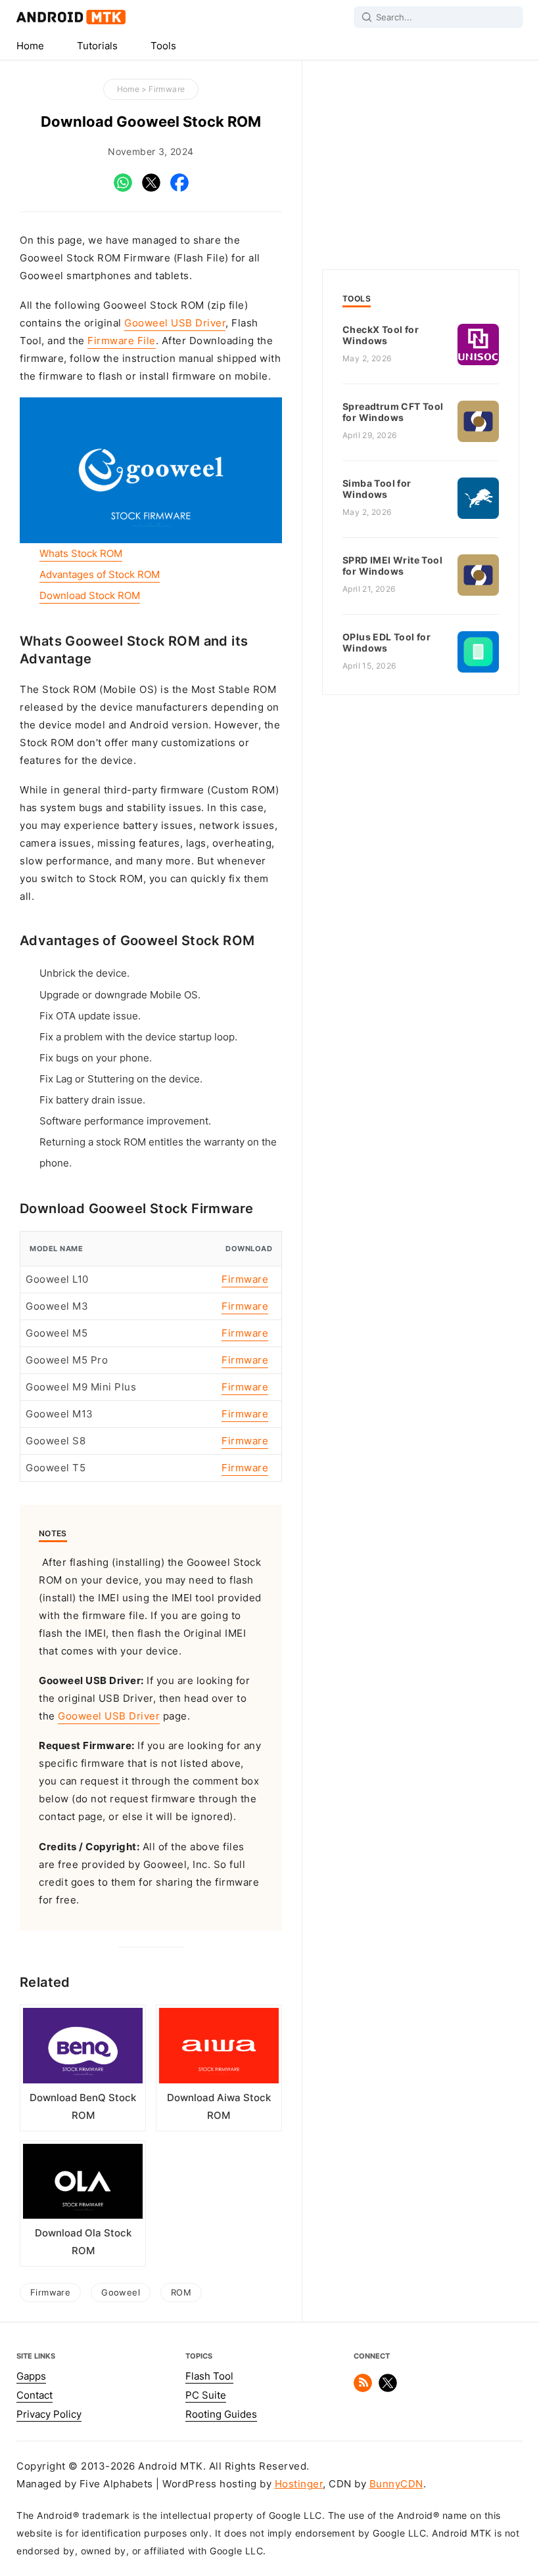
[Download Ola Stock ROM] (83, 2184)
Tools (163, 46)
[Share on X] (151, 189)
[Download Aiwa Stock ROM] (219, 2048)
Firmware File (122, 341)
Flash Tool (209, 2376)
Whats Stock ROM (81, 554)
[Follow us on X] (388, 2389)
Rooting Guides (221, 2414)
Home (30, 46)
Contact (35, 2395)
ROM (181, 2292)
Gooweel (121, 2292)
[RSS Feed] (363, 2389)
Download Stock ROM (90, 596)
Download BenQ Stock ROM (83, 2107)
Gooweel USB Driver (175, 323)
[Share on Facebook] (179, 189)
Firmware (167, 89)
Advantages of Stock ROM (100, 575)
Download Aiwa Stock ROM (219, 2107)
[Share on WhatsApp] (123, 189)
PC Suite (206, 2395)
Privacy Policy (49, 2414)
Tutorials (97, 46)
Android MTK (71, 17)
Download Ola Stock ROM (83, 2242)
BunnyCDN (396, 2484)
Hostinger (299, 2484)
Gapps (31, 2376)
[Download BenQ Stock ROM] (83, 2048)
